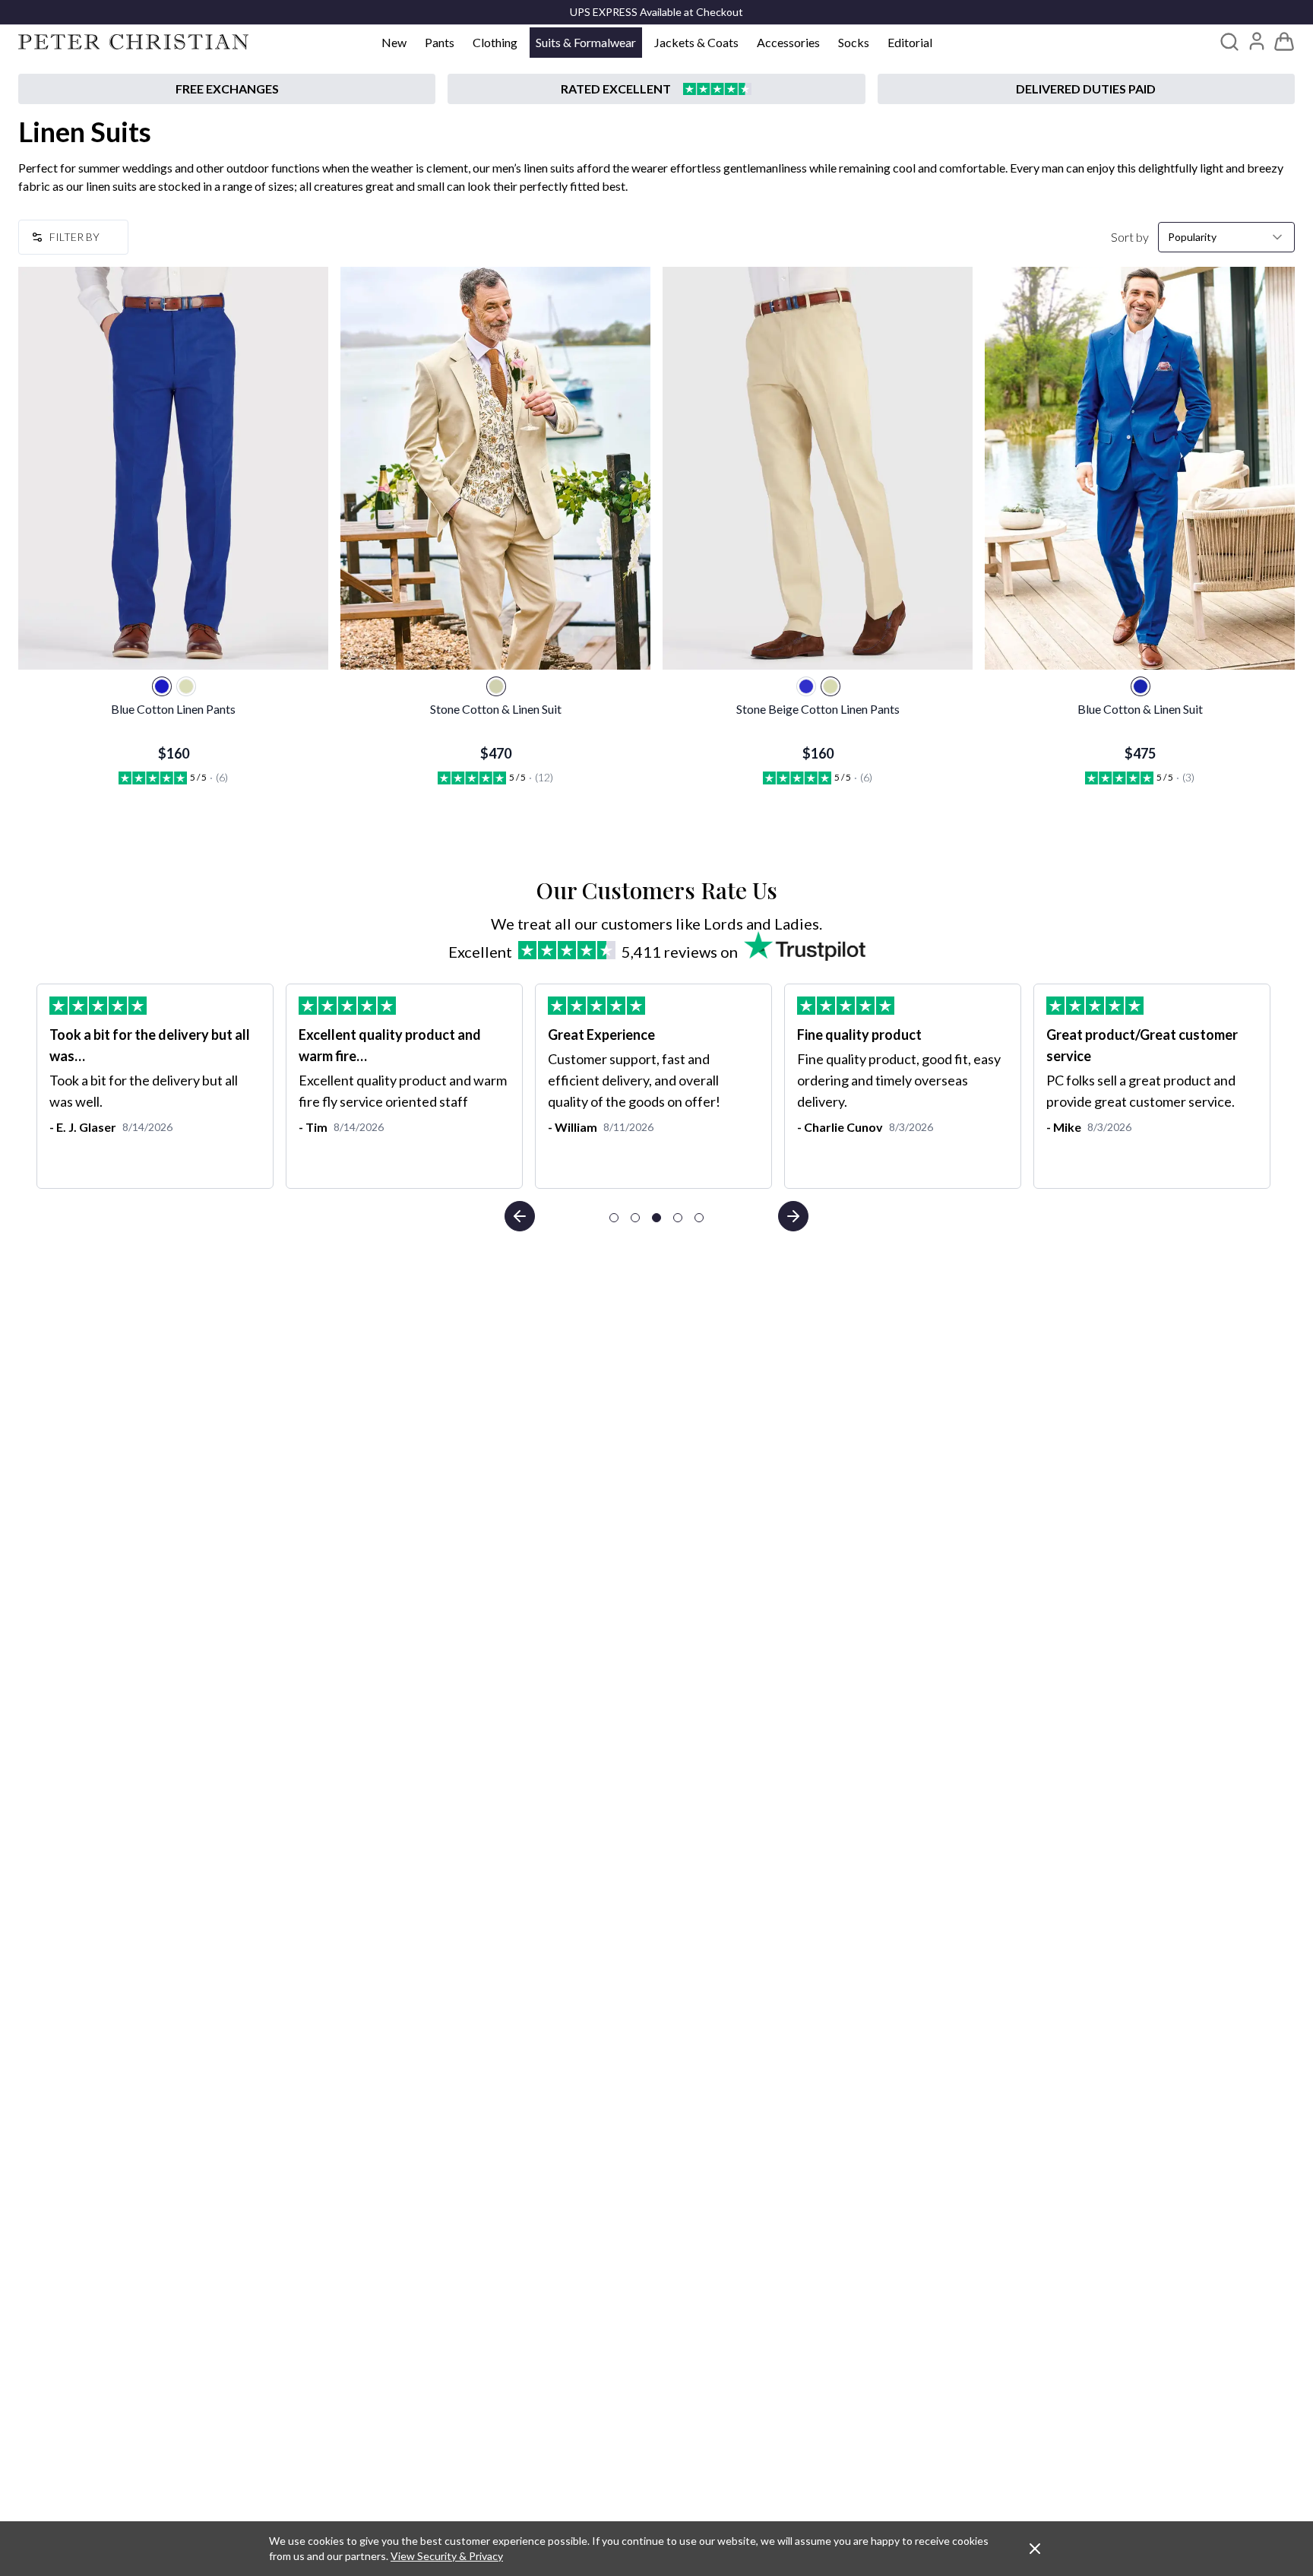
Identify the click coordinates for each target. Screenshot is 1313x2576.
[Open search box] (1229, 42)
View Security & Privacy (447, 2556)
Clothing (495, 42)
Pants (440, 42)
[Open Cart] (1284, 42)
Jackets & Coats (696, 42)
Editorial (910, 42)
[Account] (1257, 41)
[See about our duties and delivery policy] (1086, 89)
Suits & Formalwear (586, 42)
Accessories (788, 42)
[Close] (1035, 2549)
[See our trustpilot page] (656, 89)
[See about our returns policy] (227, 89)
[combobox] (1226, 237)
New (394, 42)
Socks (854, 42)
